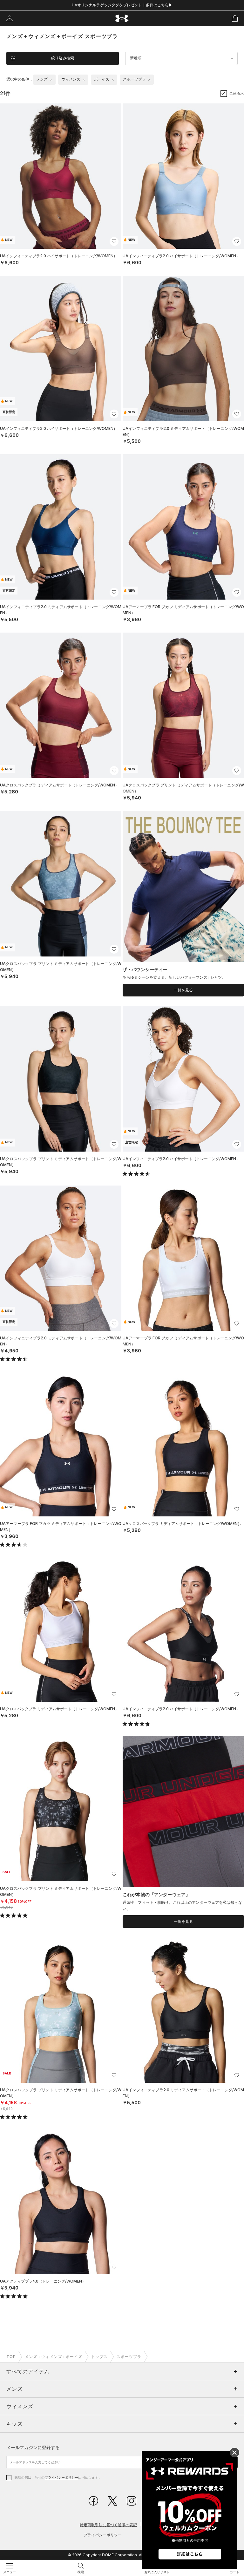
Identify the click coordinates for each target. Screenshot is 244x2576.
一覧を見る (183, 990)
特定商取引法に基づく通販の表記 (108, 2525)
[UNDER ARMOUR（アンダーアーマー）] (122, 19)
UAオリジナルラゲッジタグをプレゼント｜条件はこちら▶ (122, 5)
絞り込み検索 (63, 58)
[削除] (51, 80)
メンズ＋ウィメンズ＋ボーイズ (54, 2357)
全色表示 (237, 93)
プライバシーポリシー (61, 2477)
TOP (11, 2357)
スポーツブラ (129, 2357)
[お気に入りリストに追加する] (114, 241)
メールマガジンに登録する (33, 2447)
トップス (99, 2357)
